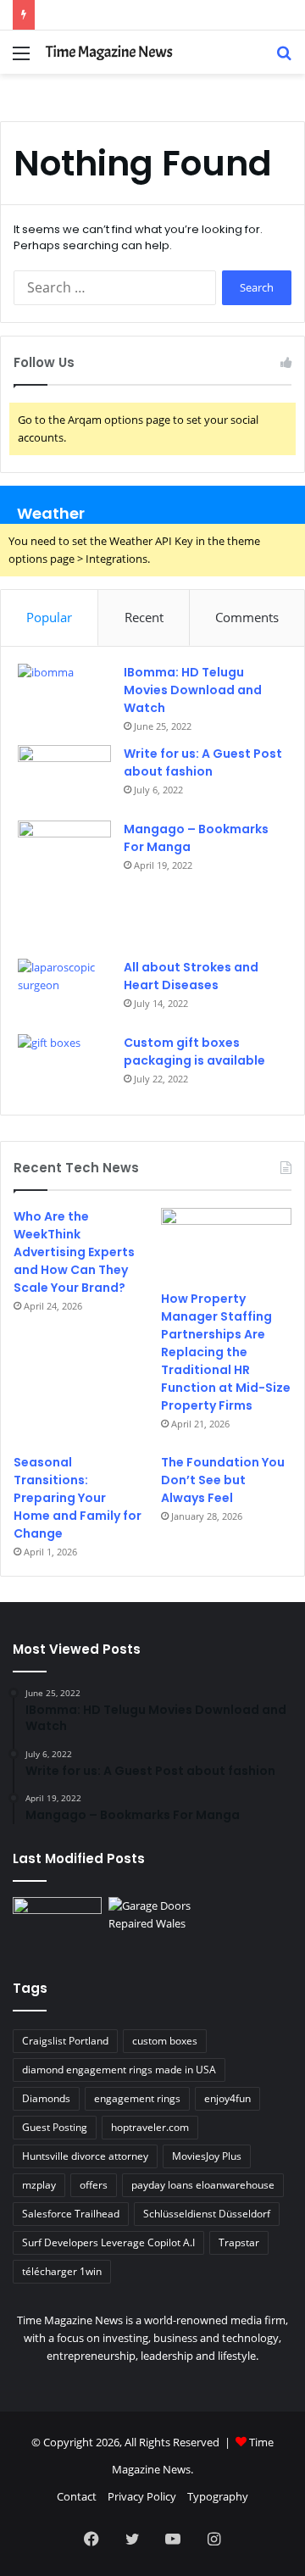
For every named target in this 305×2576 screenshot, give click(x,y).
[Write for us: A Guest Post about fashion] (64, 777)
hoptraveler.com (150, 2127)
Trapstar (239, 2242)
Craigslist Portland (65, 2041)
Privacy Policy (142, 2496)
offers (94, 2185)
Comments (247, 617)
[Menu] (21, 59)
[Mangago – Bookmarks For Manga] (64, 884)
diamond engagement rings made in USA (119, 2070)
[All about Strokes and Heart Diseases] (64, 990)
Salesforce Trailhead (71, 2214)
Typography (218, 2496)
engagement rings (137, 2098)
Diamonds (46, 2098)
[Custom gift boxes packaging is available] (64, 1066)
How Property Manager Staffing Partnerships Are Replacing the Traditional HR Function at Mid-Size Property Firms (226, 1352)
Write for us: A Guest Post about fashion (203, 762)
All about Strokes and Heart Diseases (191, 976)
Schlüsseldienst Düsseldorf (207, 2214)
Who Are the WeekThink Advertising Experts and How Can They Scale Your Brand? (74, 1252)
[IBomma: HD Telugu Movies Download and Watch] (64, 695)
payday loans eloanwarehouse (203, 2185)
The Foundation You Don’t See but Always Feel (223, 1480)
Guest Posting (55, 2127)
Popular (49, 617)
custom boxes (165, 2041)
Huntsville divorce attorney (85, 2156)
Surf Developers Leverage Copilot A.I (108, 2242)
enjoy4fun (227, 2098)
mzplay (39, 2185)
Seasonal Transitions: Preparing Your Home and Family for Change (78, 1498)
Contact (77, 2496)
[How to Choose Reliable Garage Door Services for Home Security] (153, 1922)
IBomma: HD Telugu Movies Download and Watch (193, 690)
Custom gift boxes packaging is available (194, 1052)
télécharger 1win (62, 2271)
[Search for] (284, 59)
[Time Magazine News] (110, 52)
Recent (144, 617)
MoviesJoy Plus (207, 2156)
